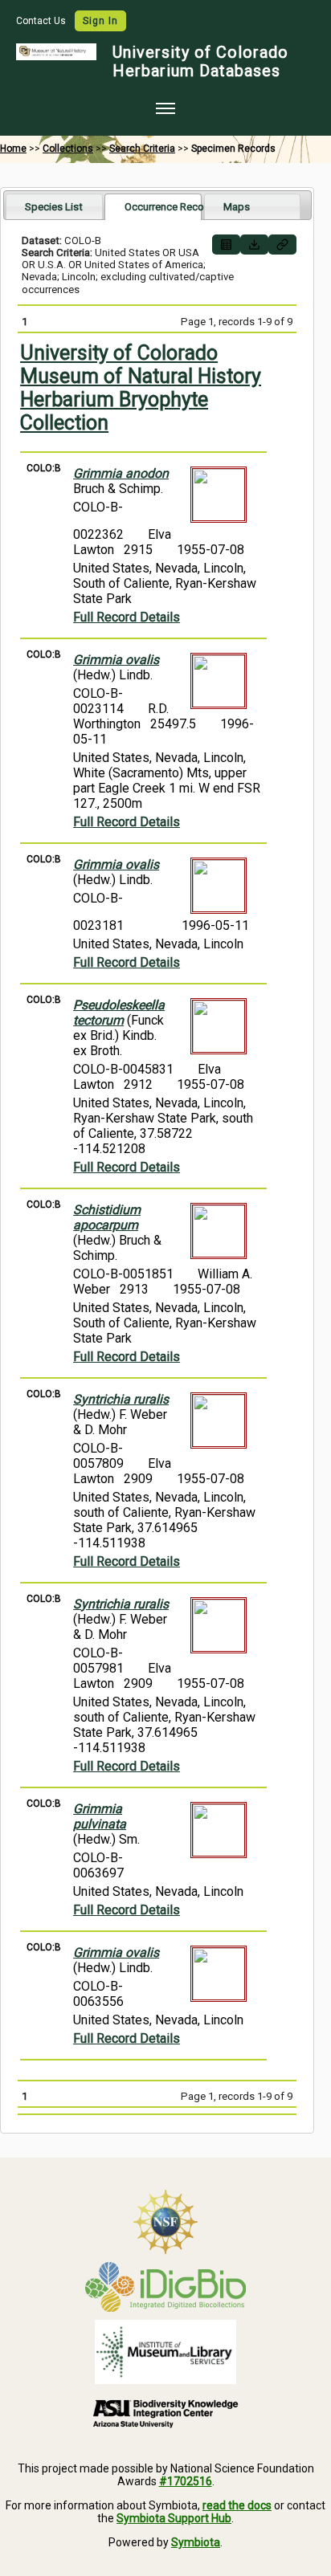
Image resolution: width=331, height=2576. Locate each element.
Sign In (100, 21)
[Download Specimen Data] (254, 245)
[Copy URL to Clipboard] (282, 245)
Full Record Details (127, 617)
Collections (68, 149)
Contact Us (42, 21)
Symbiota (196, 2542)
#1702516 (186, 2481)
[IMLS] (165, 2352)
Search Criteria (142, 149)
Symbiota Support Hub (174, 2518)
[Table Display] (226, 245)
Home (13, 149)
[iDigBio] (165, 2287)
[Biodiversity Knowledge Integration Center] (165, 2413)
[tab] (54, 206)
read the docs (237, 2505)
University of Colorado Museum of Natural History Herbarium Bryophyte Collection (141, 388)
